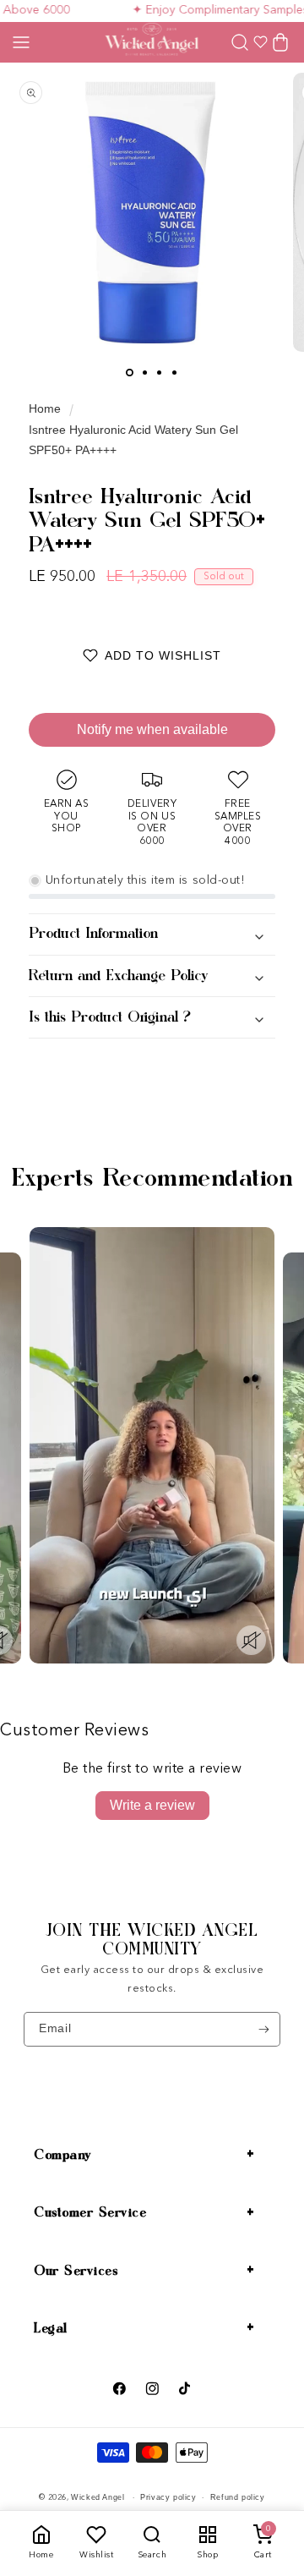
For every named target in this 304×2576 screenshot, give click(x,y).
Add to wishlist (163, 655)
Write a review (152, 1805)
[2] (145, 373)
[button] (21, 42)
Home (45, 408)
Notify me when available (152, 729)
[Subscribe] (264, 2029)
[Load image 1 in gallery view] (130, 373)
